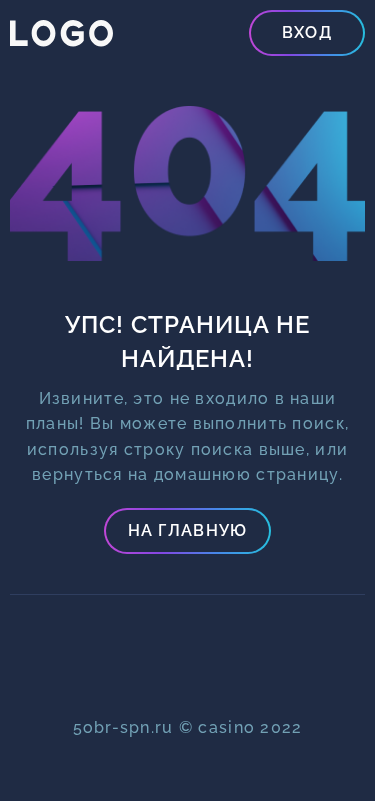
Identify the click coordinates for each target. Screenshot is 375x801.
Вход (307, 32)
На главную (188, 530)
